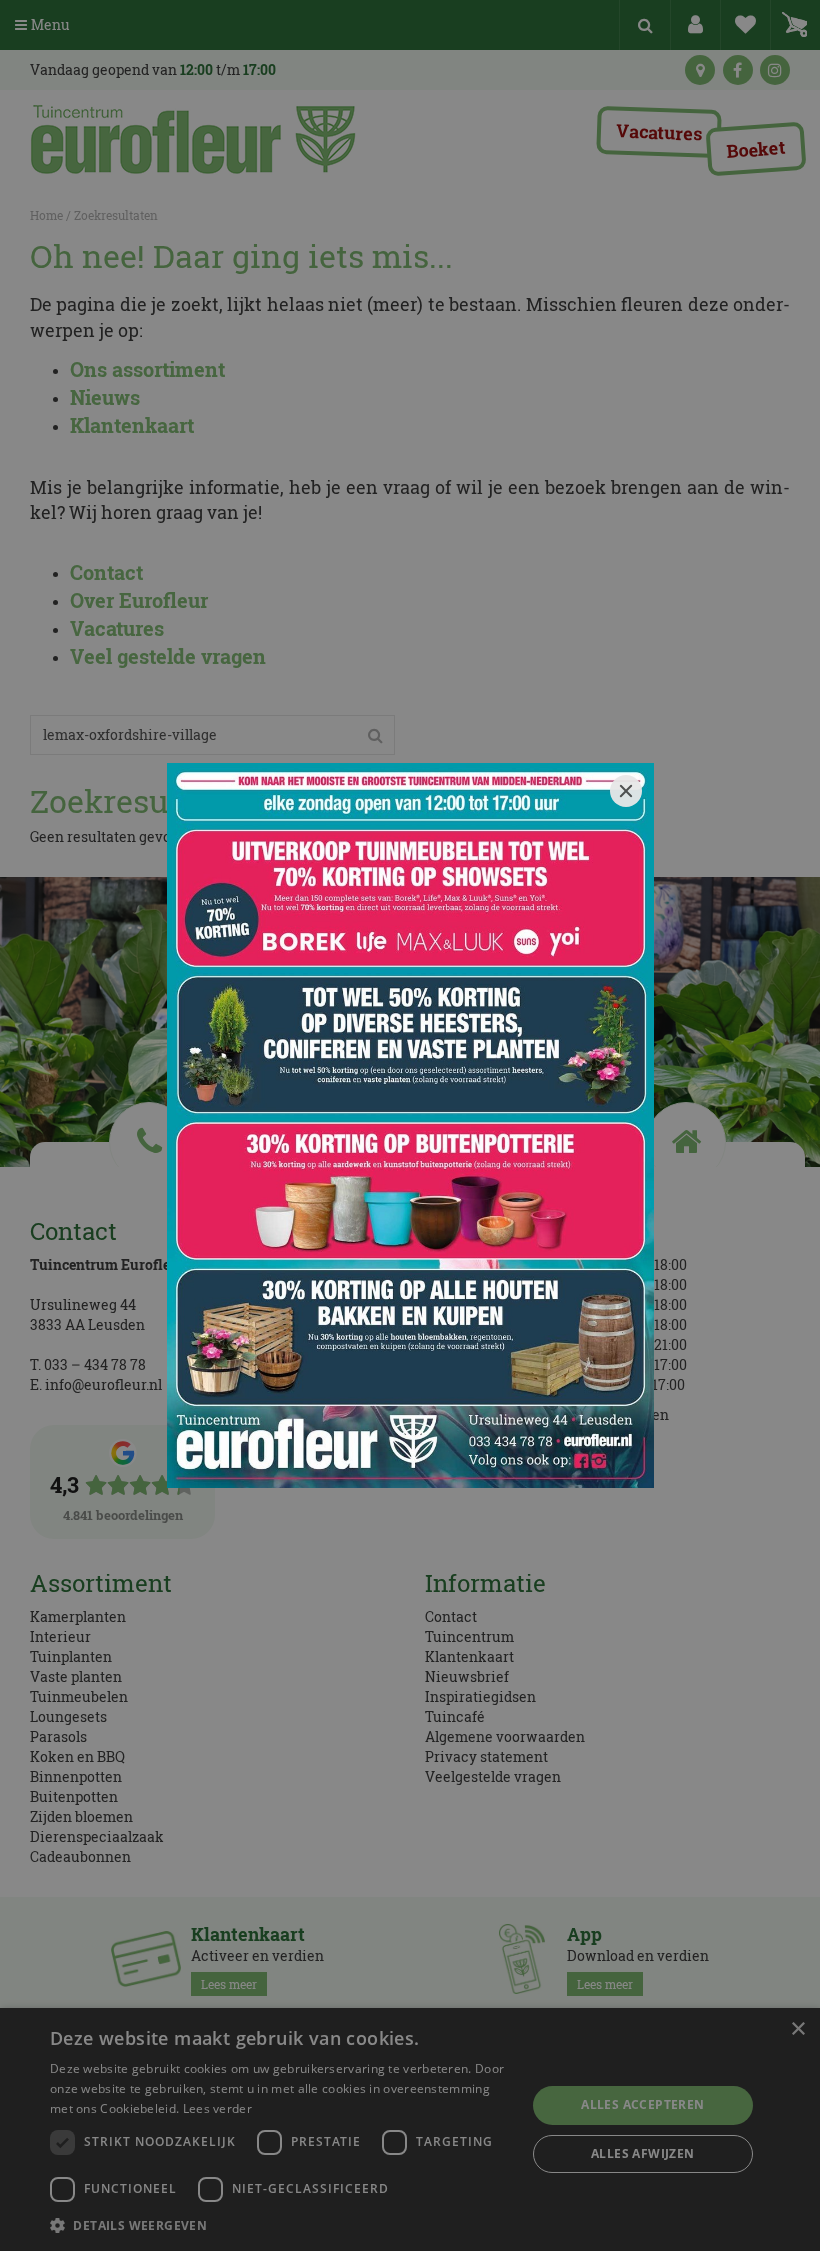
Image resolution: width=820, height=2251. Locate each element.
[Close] (626, 791)
